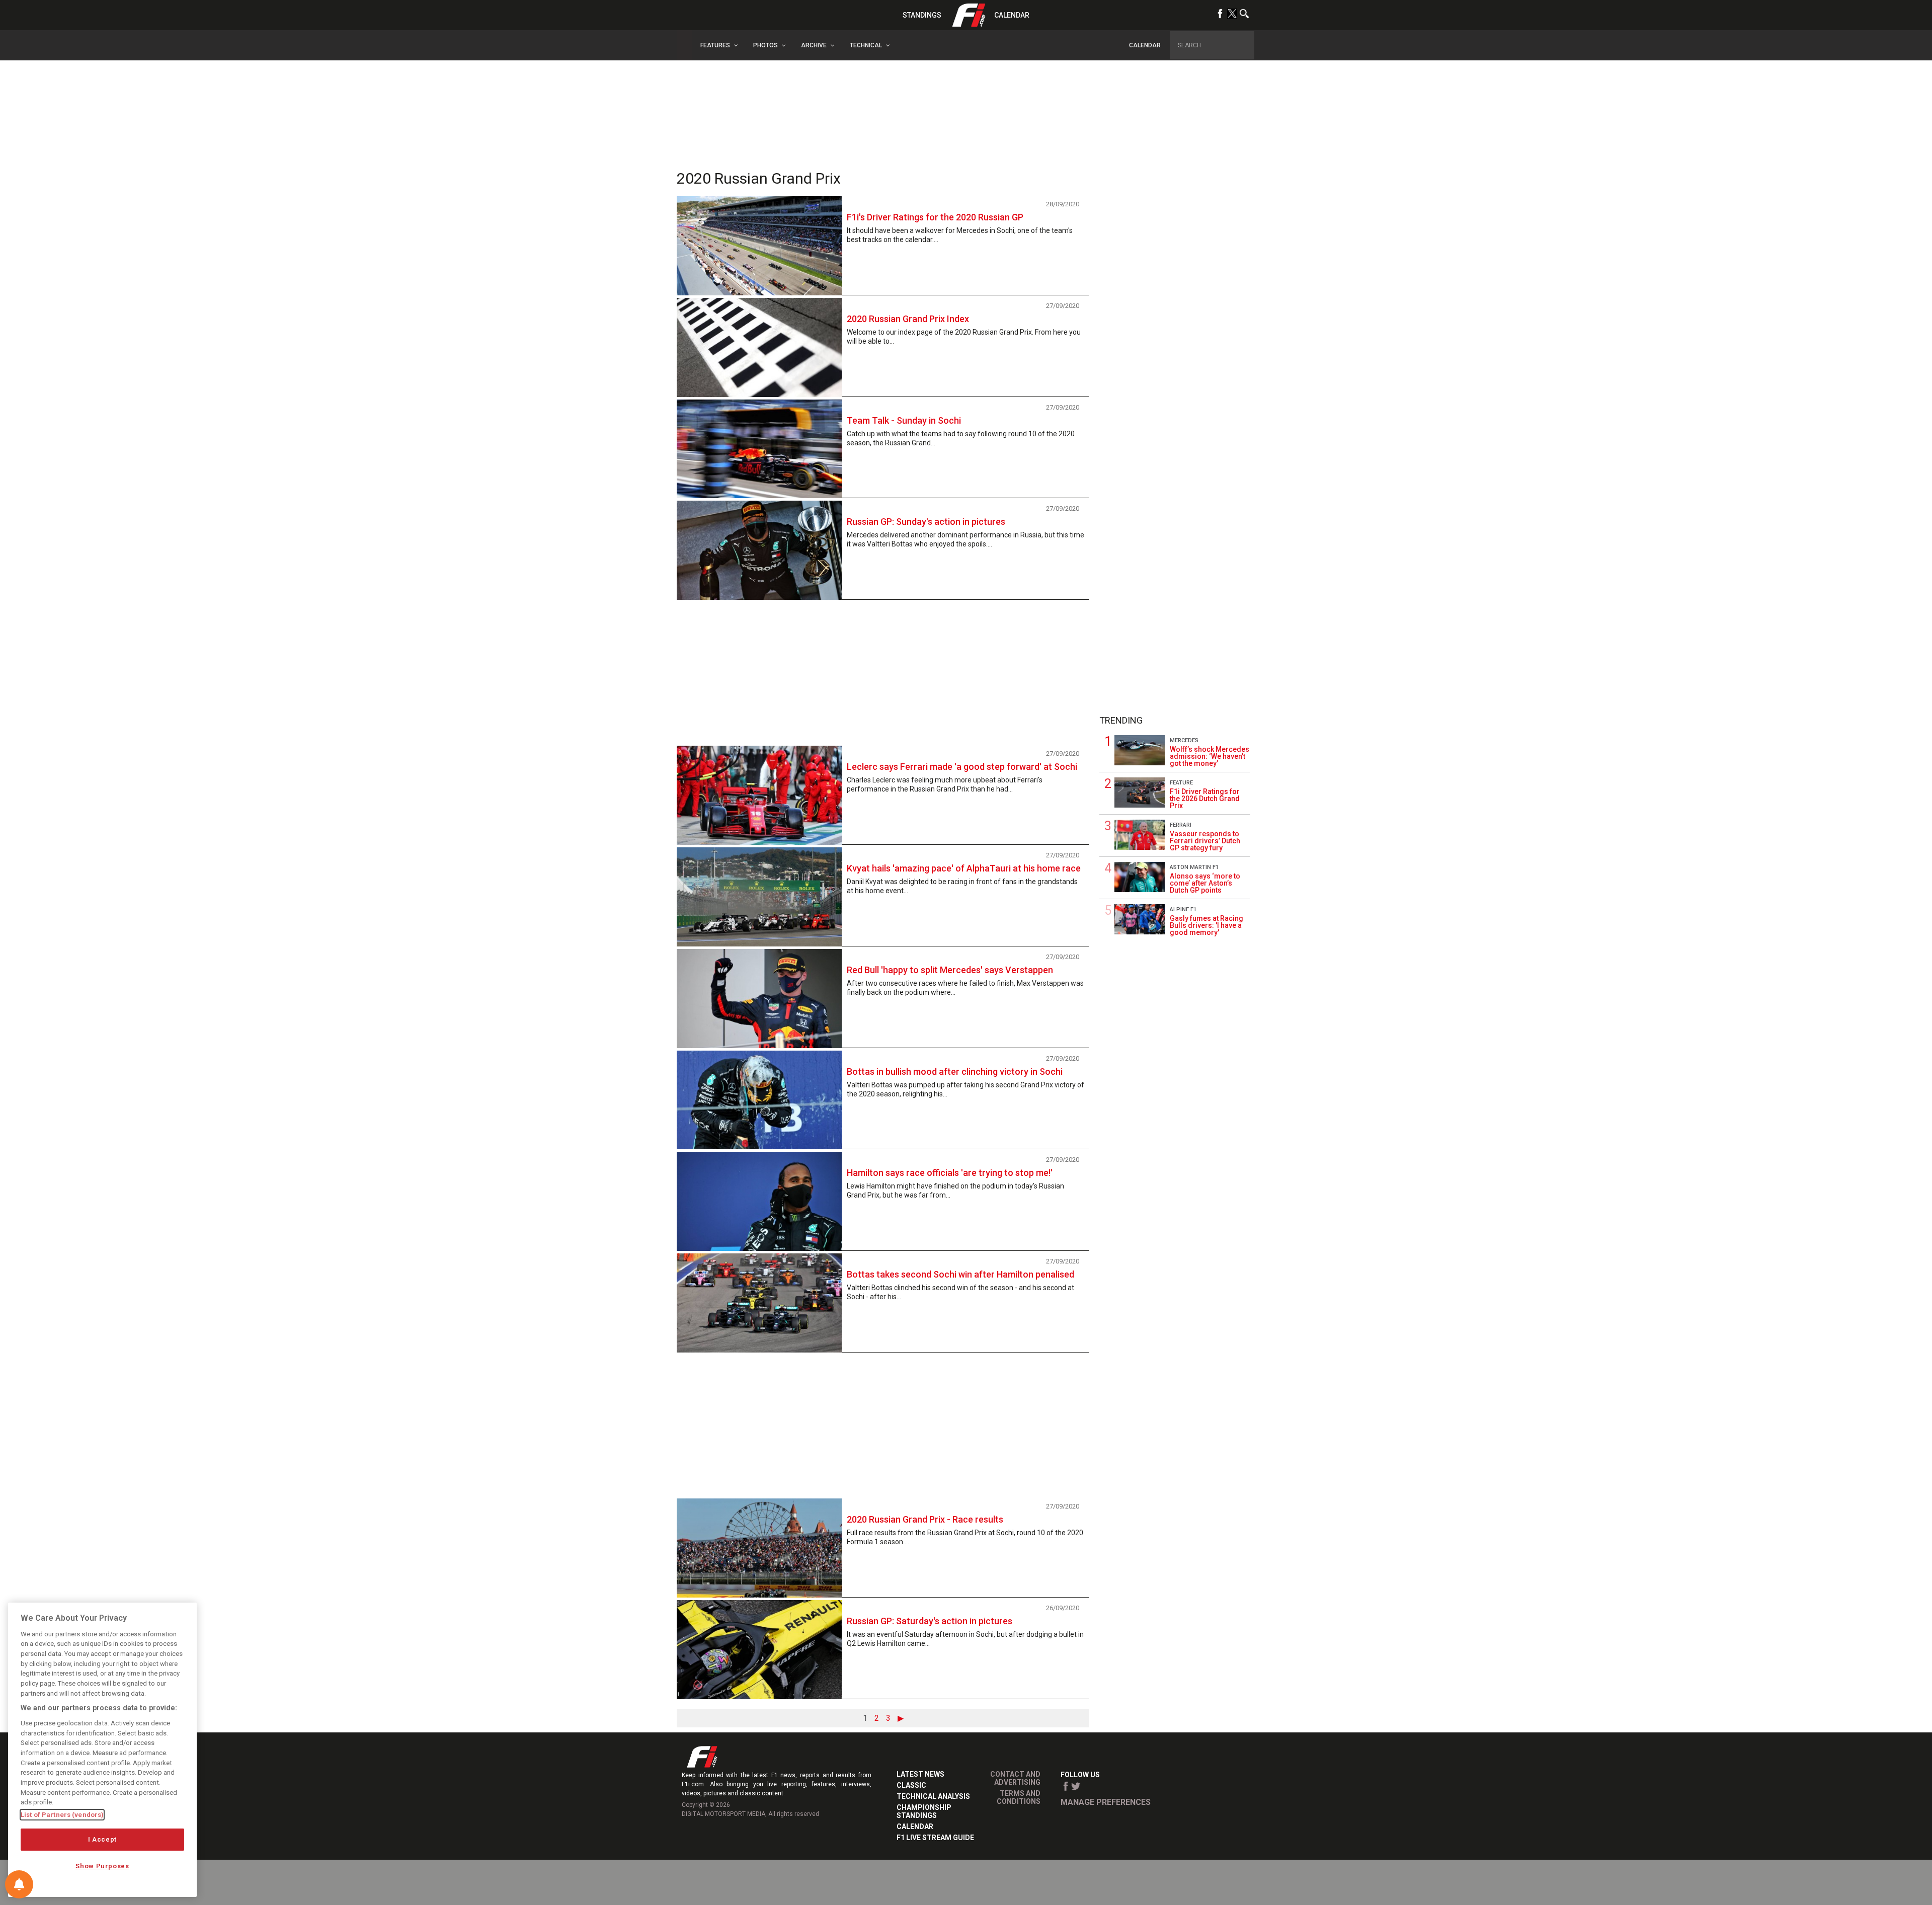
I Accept (102, 1839)
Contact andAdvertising (1015, 1778)
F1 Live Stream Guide (935, 1838)
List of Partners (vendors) (62, 1815)
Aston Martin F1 (1194, 867)
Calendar (1012, 15)
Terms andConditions (1019, 1797)
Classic (911, 1785)
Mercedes (1184, 740)
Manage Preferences (1106, 1802)
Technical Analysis (933, 1796)
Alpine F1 (1183, 909)
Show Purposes (102, 1866)
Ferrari (1181, 825)
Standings (922, 15)
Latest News (920, 1774)
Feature (1181, 783)
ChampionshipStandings (924, 1811)
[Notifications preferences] (19, 1884)
